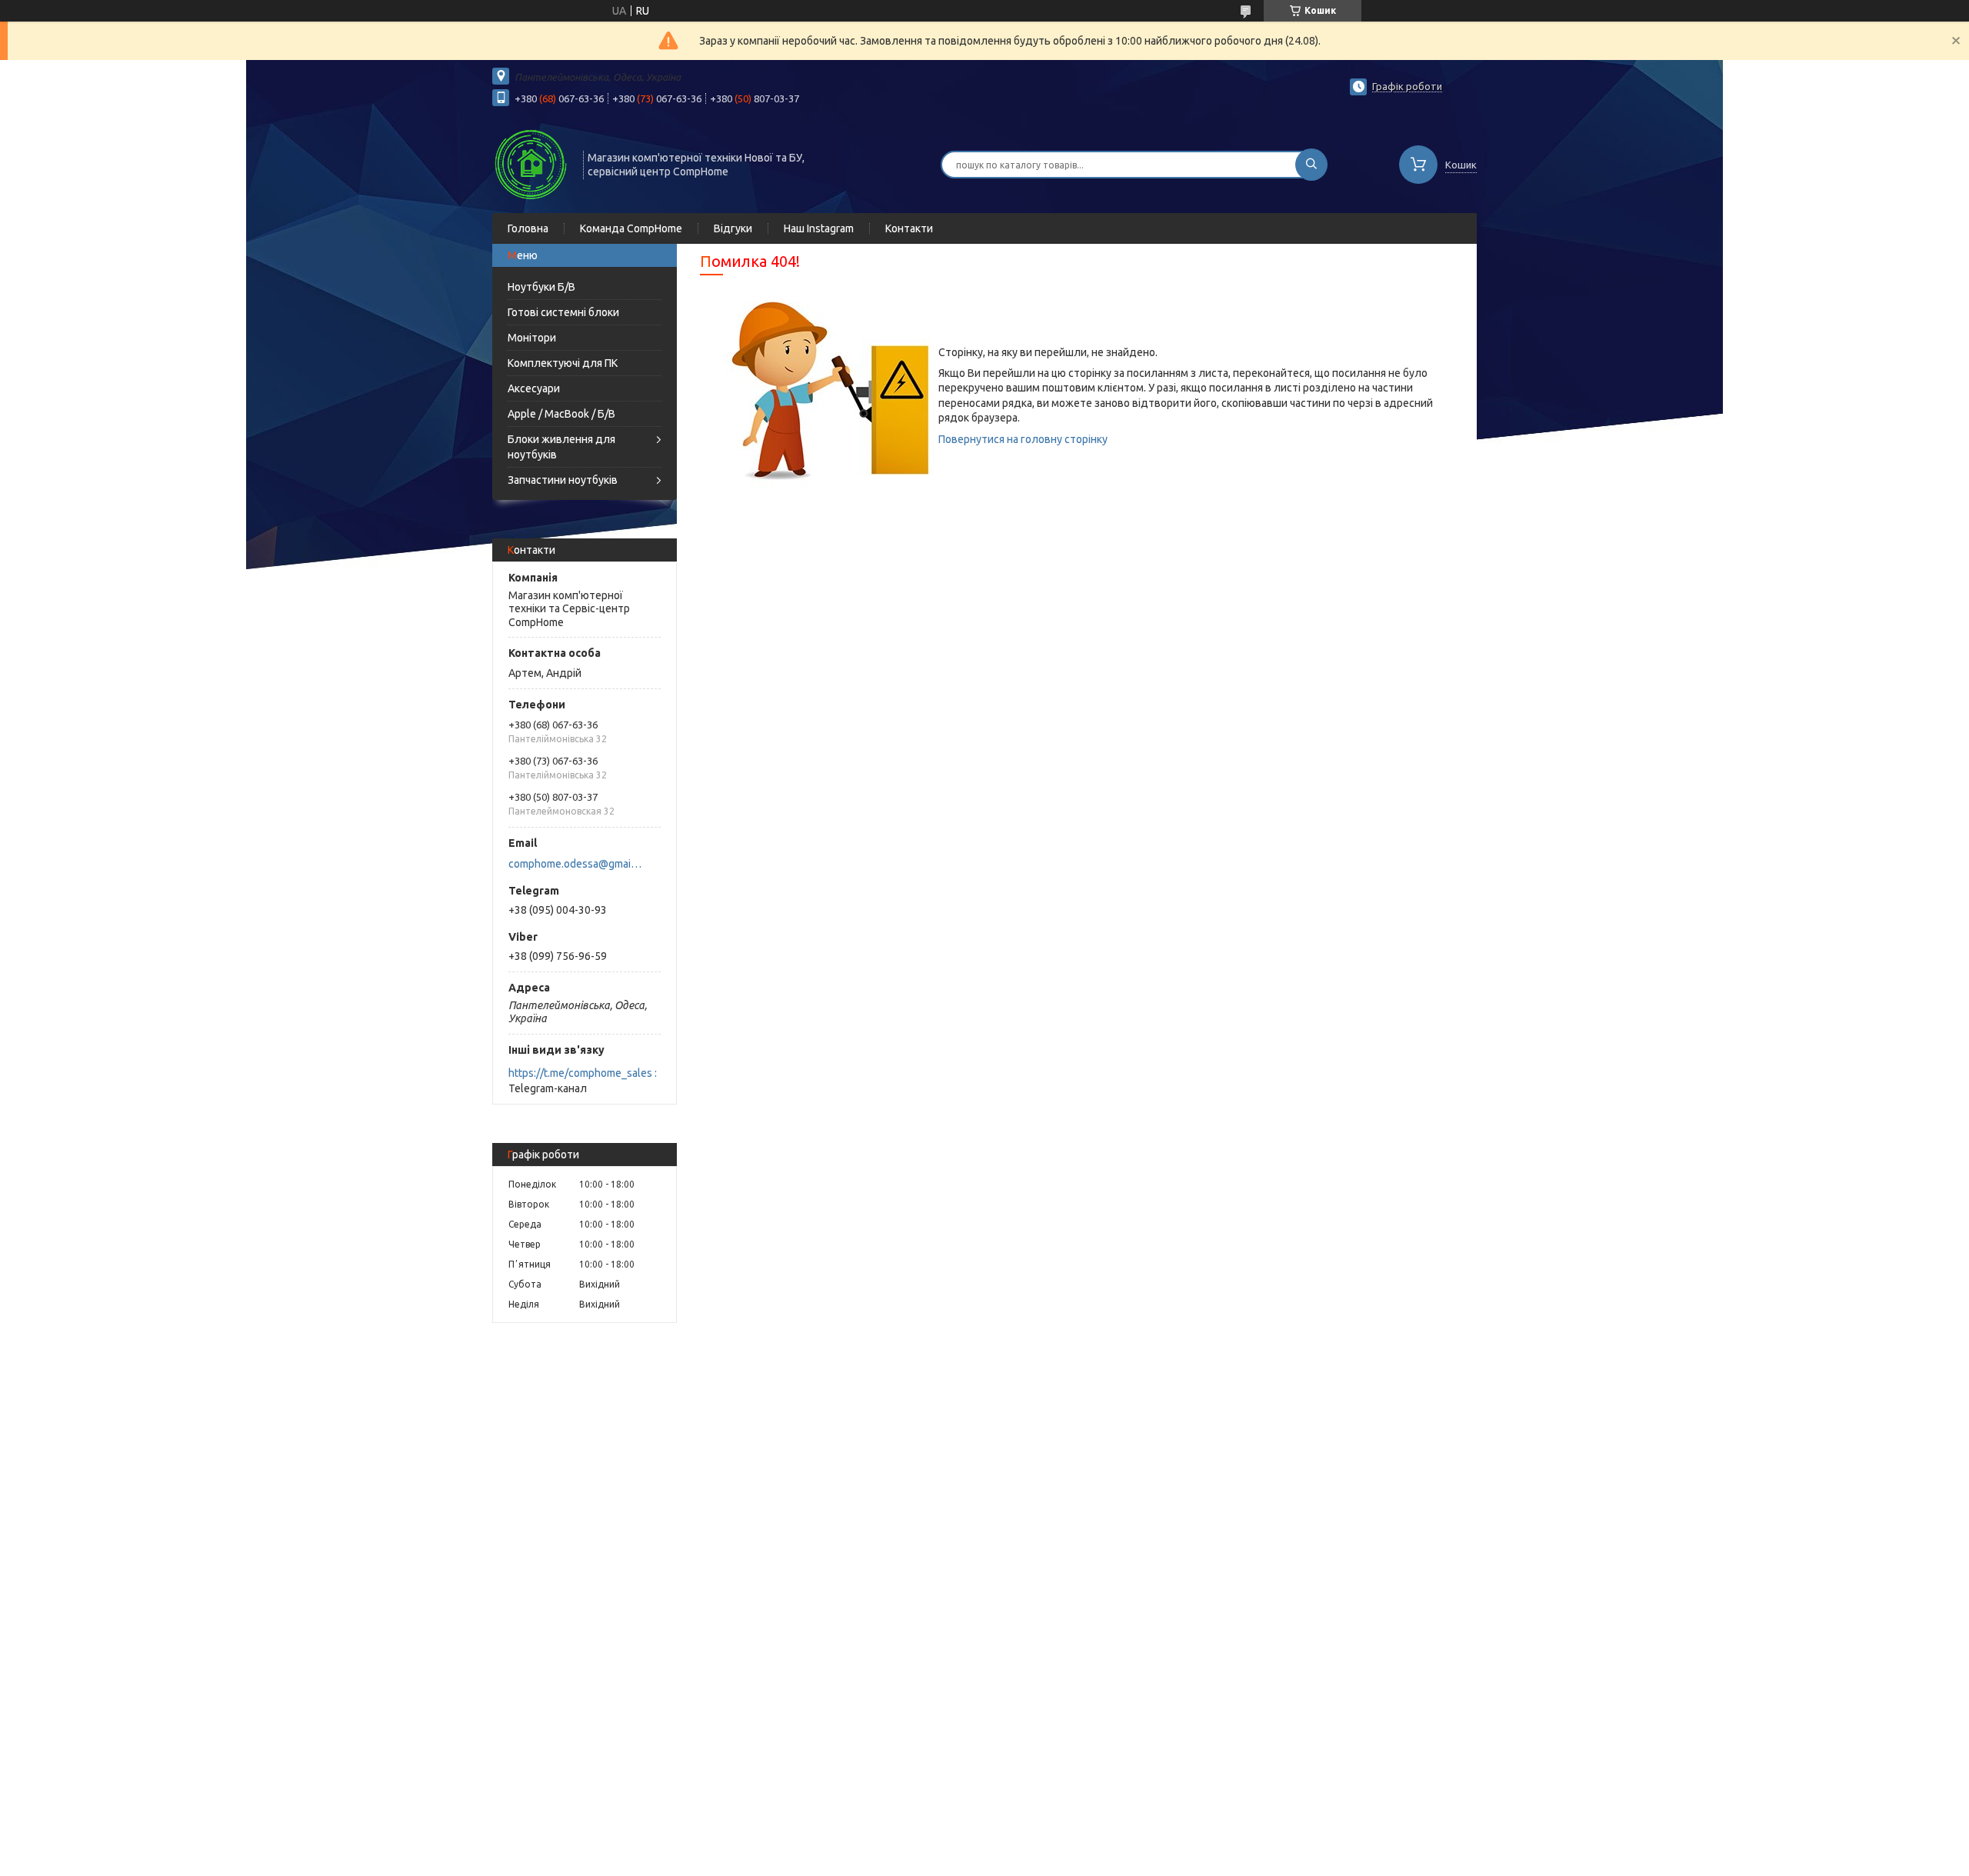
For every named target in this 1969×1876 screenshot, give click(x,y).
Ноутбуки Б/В (541, 287)
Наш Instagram (819, 228)
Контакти (909, 228)
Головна (528, 228)
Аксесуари (534, 388)
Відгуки (733, 228)
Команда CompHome (631, 228)
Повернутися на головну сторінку (1023, 439)
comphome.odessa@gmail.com (576, 864)
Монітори (532, 338)
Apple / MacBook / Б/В (561, 414)
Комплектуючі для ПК (563, 363)
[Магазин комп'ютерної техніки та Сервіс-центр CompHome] (531, 163)
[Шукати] (1311, 165)
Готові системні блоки (563, 312)
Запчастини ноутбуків (563, 480)
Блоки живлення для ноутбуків (561, 447)
